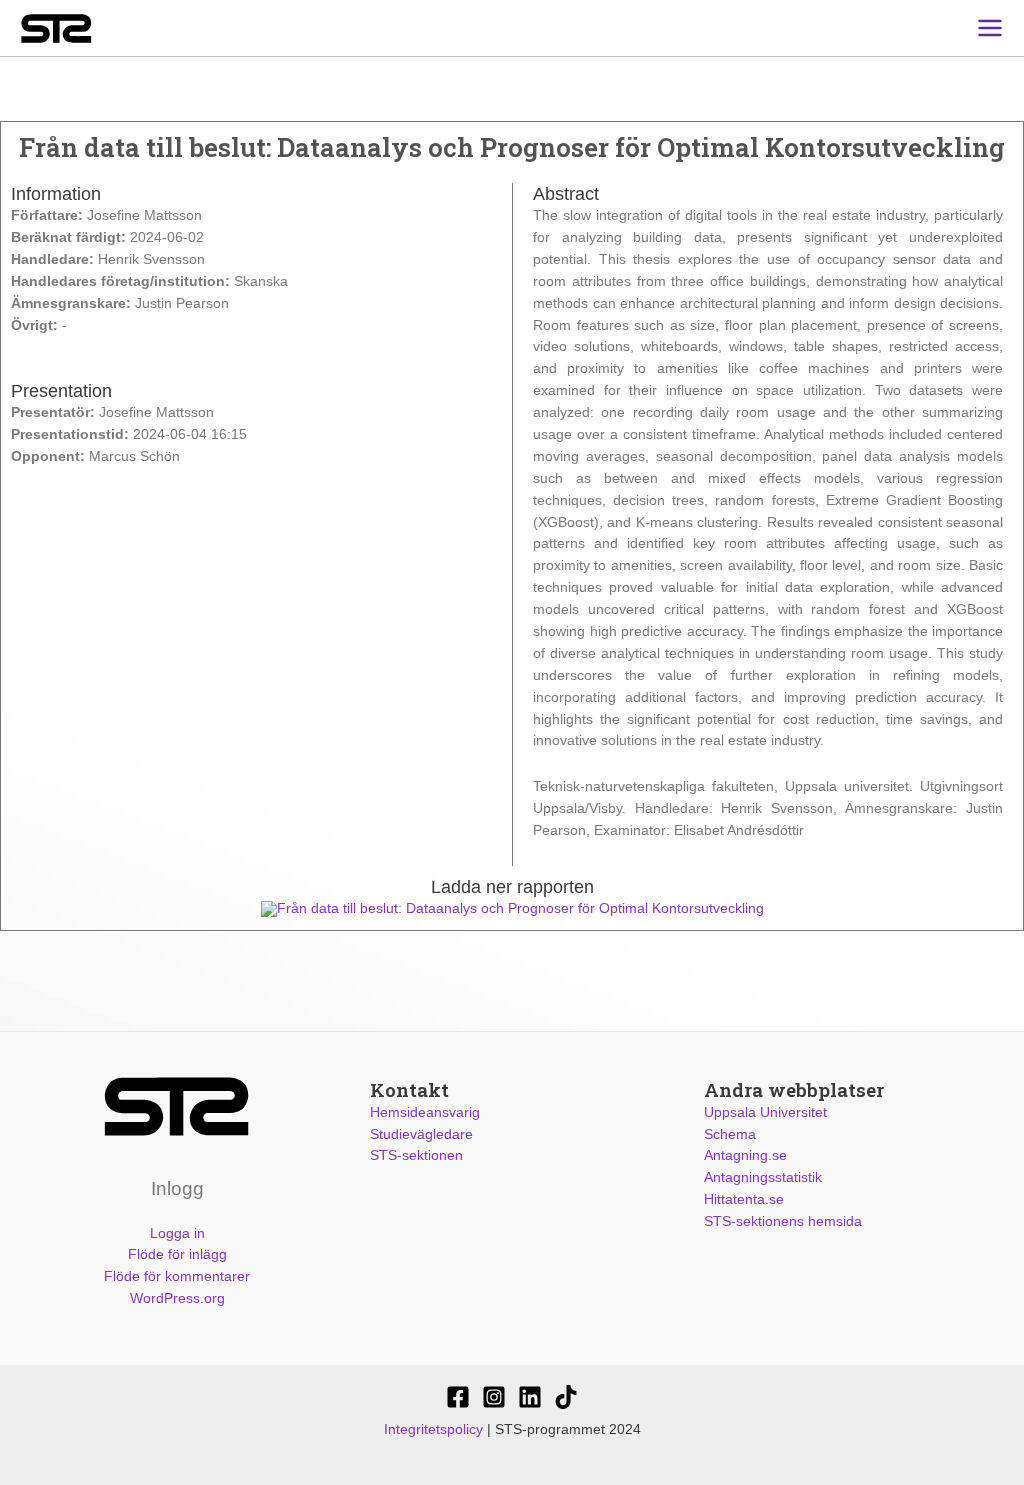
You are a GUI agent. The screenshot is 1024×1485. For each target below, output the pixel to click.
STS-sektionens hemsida (783, 1221)
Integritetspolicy (433, 1429)
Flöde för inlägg (177, 1254)
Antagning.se (745, 1155)
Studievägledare (421, 1134)
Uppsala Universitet (765, 1112)
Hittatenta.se (744, 1199)
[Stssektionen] (566, 1397)
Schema (730, 1134)
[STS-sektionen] (458, 1397)
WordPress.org (177, 1298)
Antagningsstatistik (763, 1177)
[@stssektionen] (494, 1397)
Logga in (177, 1233)
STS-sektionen (416, 1155)
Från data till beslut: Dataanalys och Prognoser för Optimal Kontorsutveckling (520, 908)
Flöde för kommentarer (177, 1276)
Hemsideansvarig (425, 1112)
